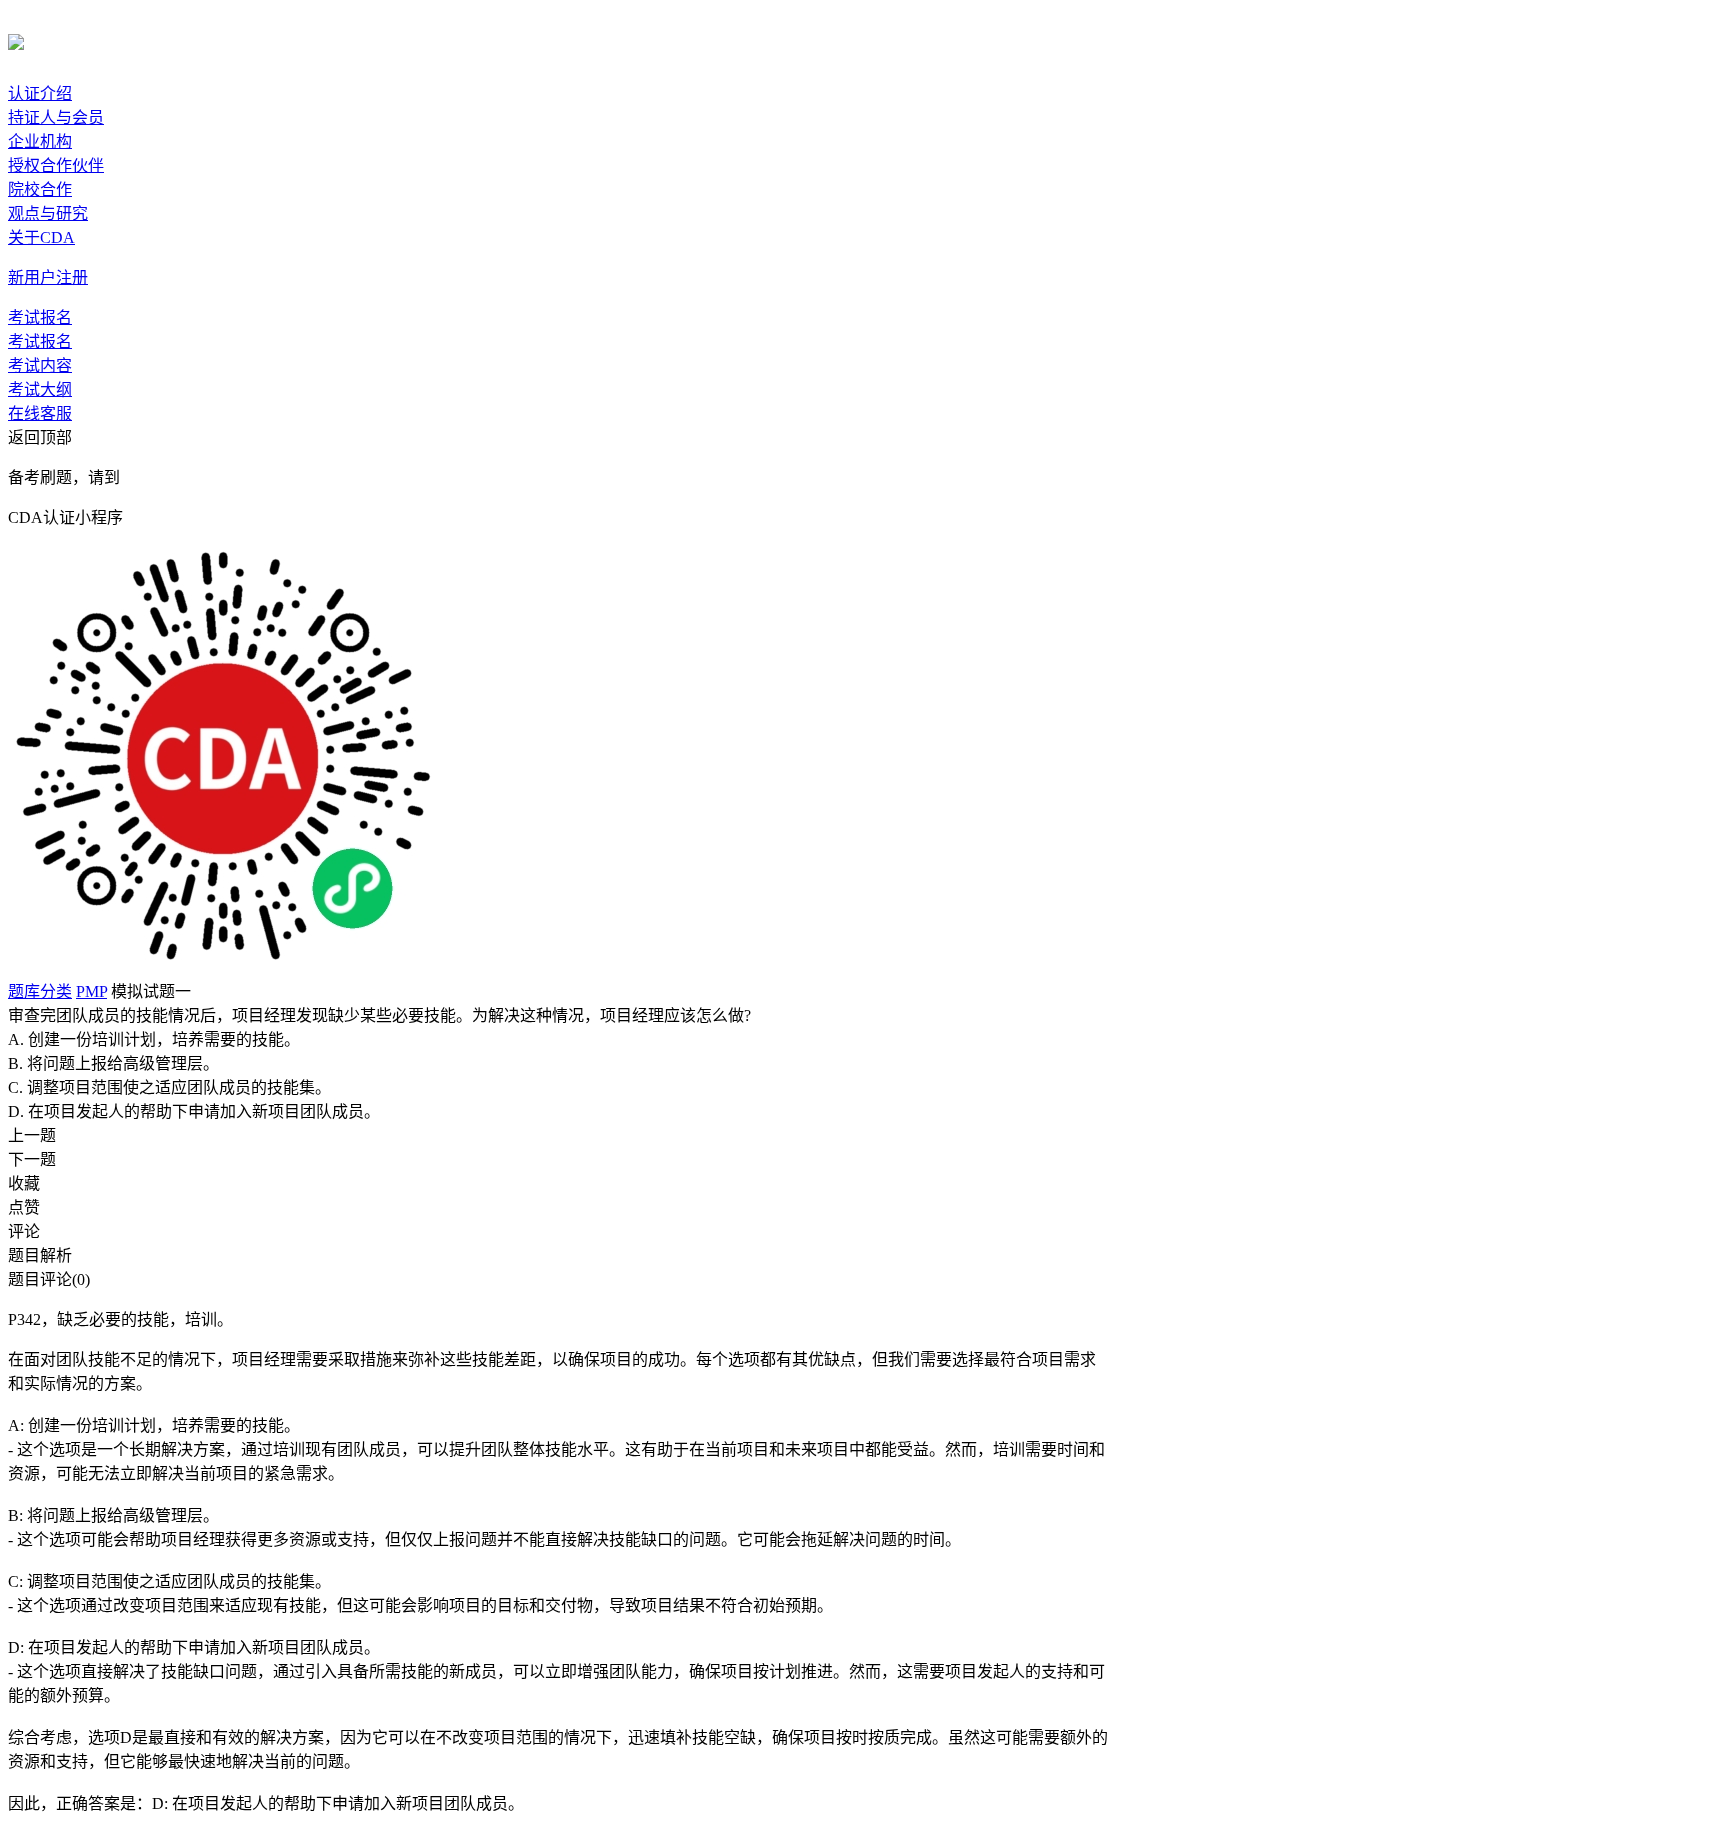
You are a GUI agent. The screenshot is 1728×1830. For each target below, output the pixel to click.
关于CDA (41, 237)
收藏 (24, 1183)
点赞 (24, 1207)
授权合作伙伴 (56, 165)
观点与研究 (48, 213)
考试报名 (40, 317)
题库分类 (40, 991)
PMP (91, 991)
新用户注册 (48, 277)
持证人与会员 (56, 117)
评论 (24, 1231)
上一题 (32, 1135)
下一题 (32, 1159)
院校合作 (40, 189)
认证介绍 (40, 93)
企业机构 (40, 141)
